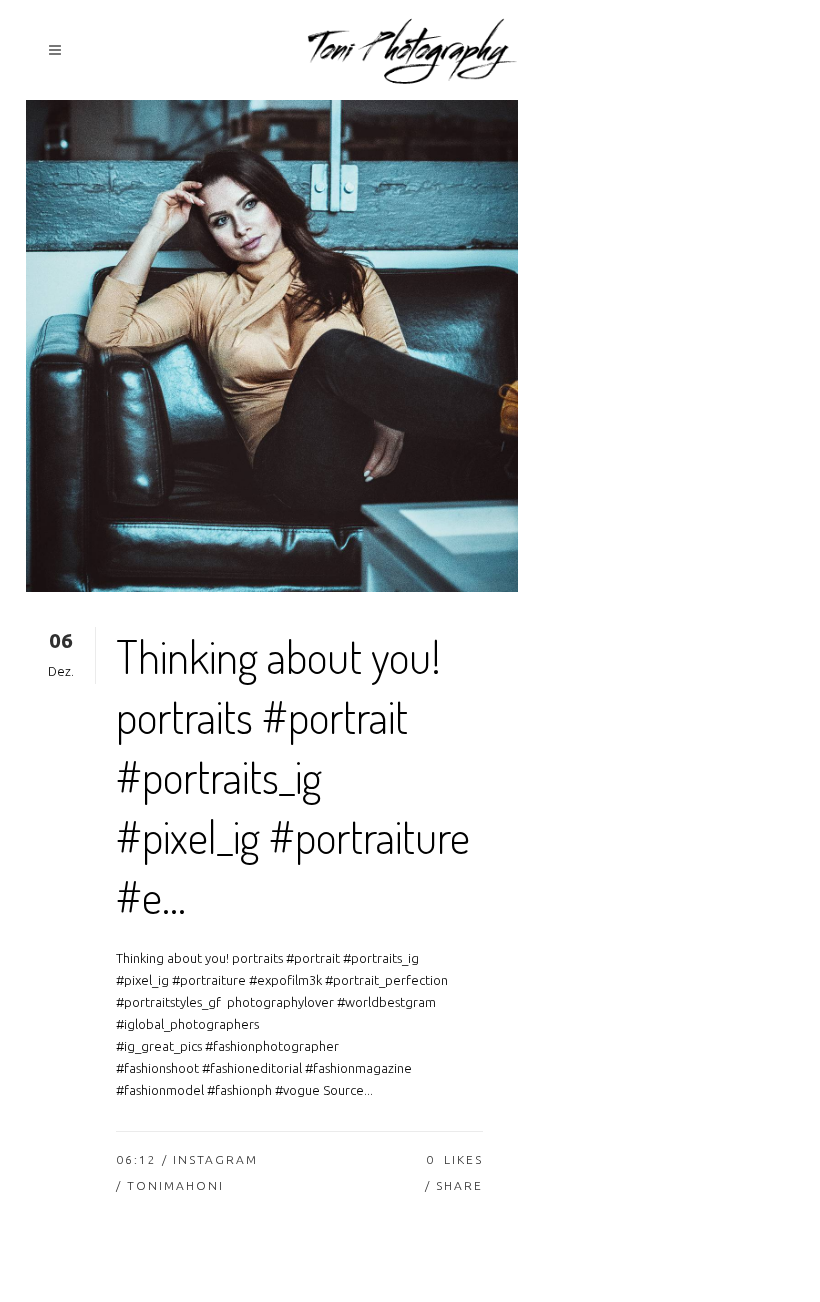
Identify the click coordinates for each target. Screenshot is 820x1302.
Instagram (215, 1159)
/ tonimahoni (170, 1185)
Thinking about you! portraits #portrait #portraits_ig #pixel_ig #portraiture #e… (293, 776)
